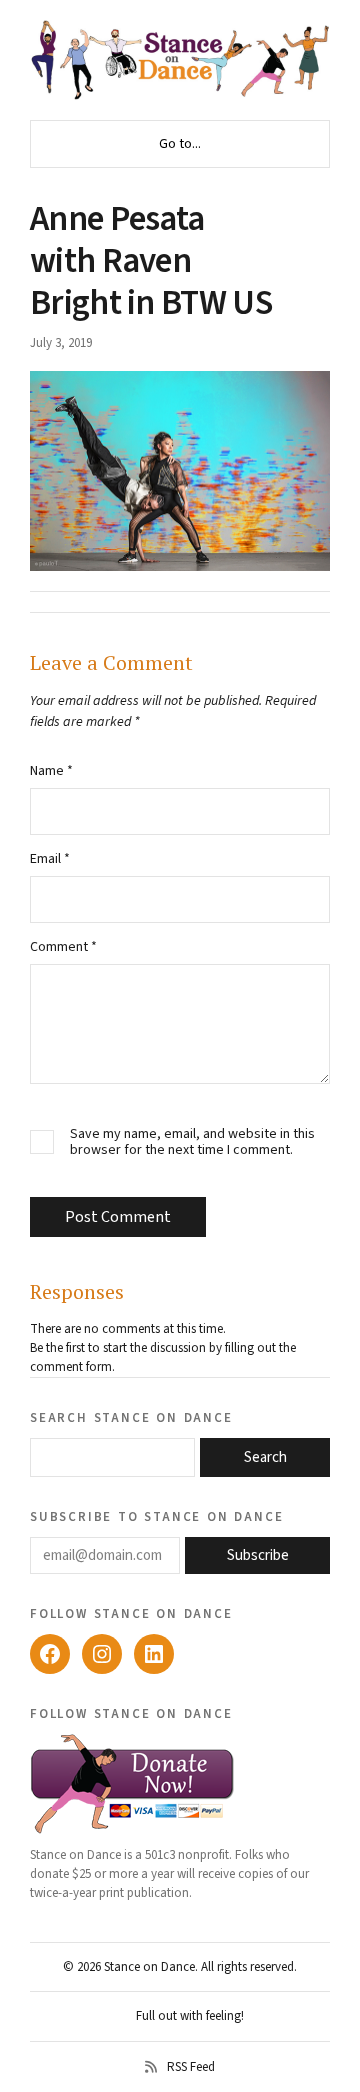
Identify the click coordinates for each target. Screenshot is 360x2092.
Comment (63, 947)
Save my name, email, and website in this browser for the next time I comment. (192, 1143)
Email (50, 859)
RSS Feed (191, 2067)
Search (265, 1457)
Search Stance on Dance (131, 1417)
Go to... (180, 144)
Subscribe (258, 1555)
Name (51, 771)
